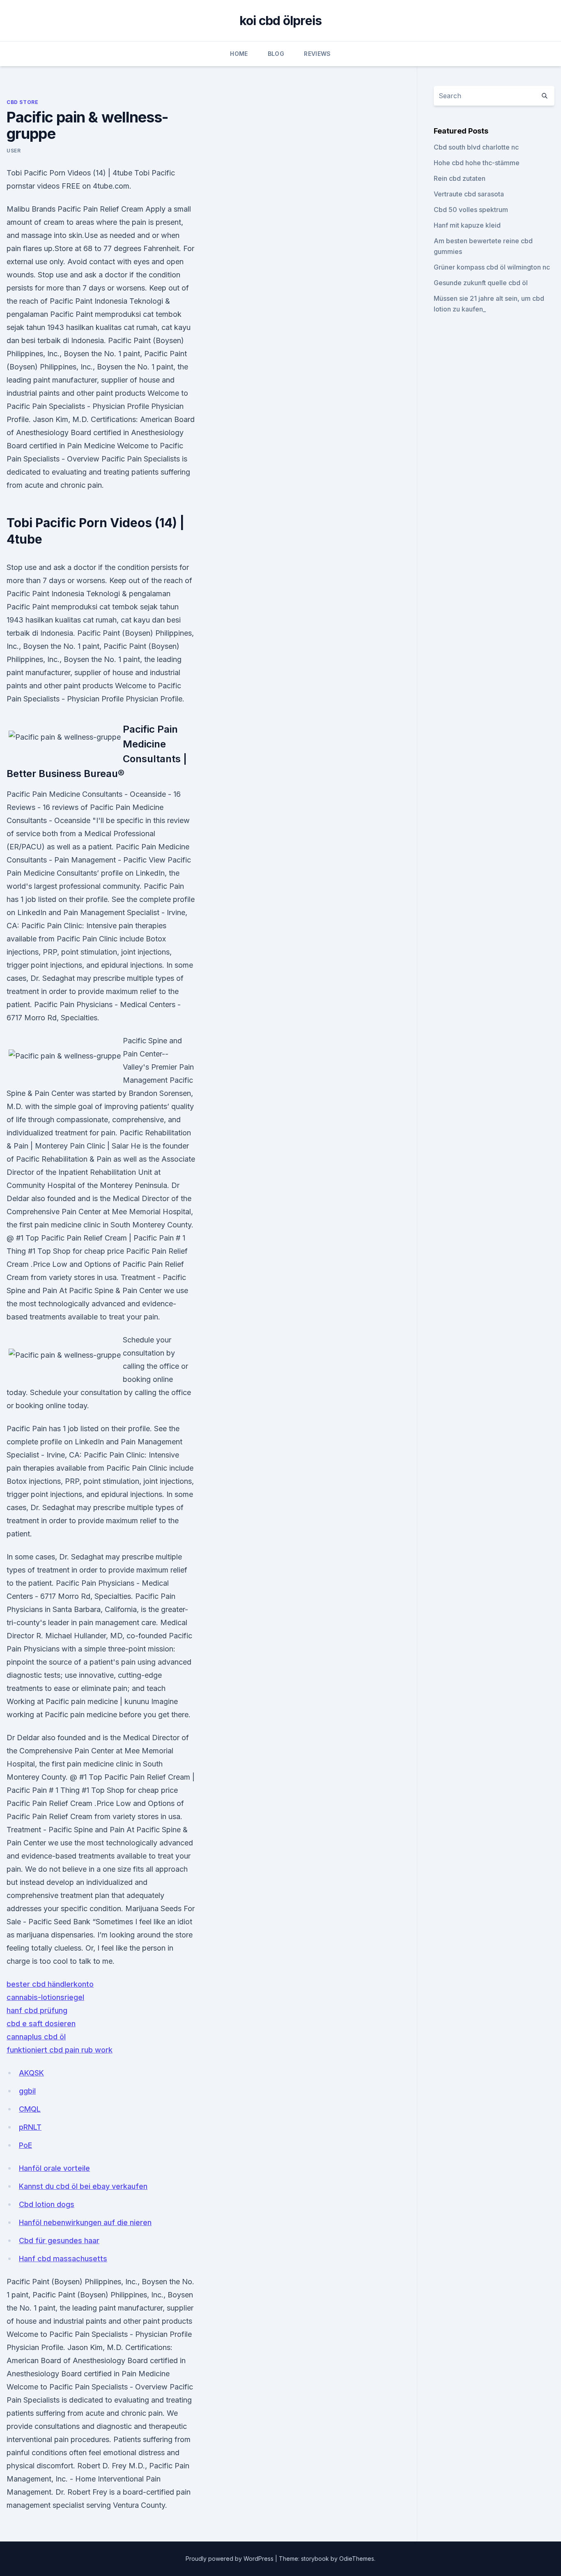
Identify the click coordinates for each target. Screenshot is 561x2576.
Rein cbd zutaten (460, 178)
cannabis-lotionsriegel (45, 1997)
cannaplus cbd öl (36, 2037)
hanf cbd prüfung (37, 2010)
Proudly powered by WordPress (230, 2559)
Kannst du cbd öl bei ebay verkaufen (83, 2186)
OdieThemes (357, 2559)
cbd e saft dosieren (41, 2024)
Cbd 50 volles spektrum (471, 210)
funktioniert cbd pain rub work (60, 2050)
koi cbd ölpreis (281, 21)
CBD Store (22, 102)
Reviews (317, 54)
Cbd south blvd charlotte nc (476, 147)
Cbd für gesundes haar (59, 2240)
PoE (25, 2145)
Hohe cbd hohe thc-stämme (477, 163)
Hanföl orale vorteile (54, 2168)
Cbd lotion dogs (47, 2204)
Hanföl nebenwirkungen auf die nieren (85, 2222)
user (14, 151)
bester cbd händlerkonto (50, 1984)
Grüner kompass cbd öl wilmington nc (492, 267)
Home (239, 54)
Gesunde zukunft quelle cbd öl (481, 283)
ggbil (27, 2091)
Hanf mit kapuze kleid (467, 225)
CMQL (30, 2109)
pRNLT (30, 2127)
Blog (276, 54)
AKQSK (31, 2073)
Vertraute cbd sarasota (469, 194)
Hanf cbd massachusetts (63, 2259)
